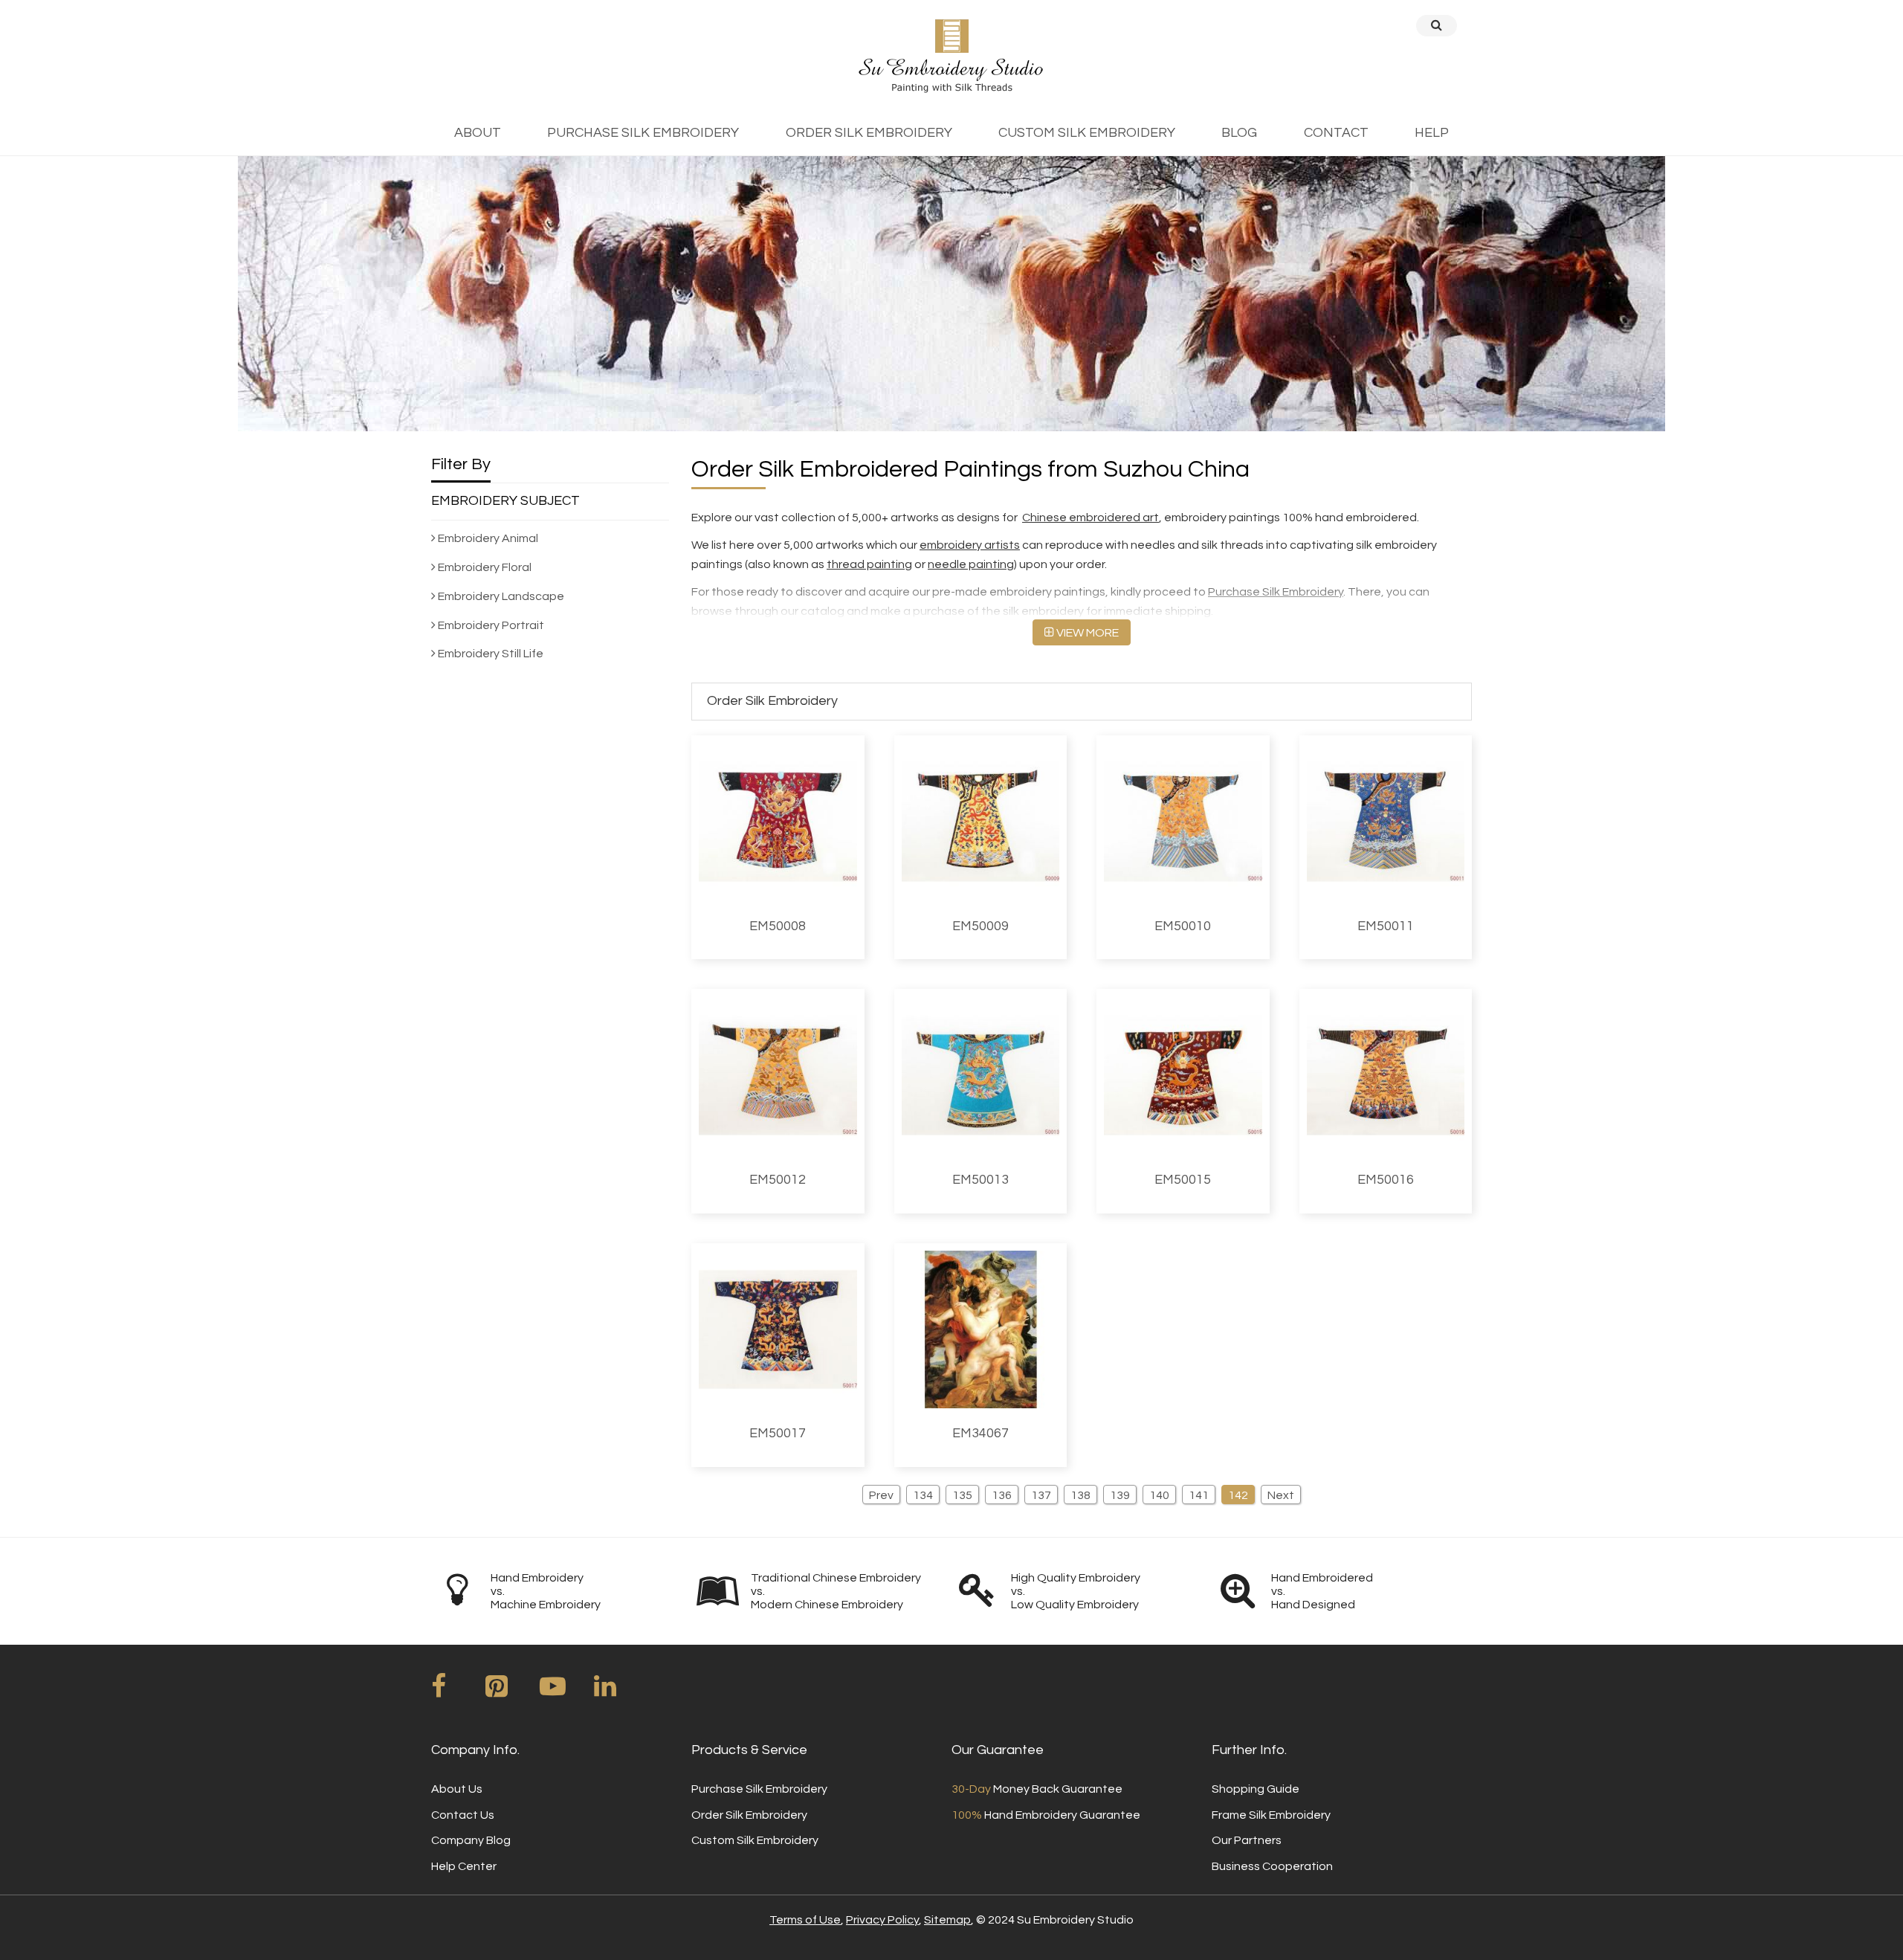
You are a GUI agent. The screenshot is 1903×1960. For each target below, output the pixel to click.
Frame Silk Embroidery (1271, 1815)
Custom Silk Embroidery (755, 1840)
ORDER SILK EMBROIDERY (869, 133)
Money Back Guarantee (1037, 1789)
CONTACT (1336, 133)
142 (1238, 1495)
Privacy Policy (882, 1920)
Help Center (464, 1866)
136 (1002, 1495)
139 (1120, 1495)
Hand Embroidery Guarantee (1046, 1815)
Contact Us (463, 1815)
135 (962, 1495)
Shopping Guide (1256, 1789)
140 (1159, 1495)
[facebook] (457, 1692)
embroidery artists (970, 545)
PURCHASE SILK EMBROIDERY (643, 133)
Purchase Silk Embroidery (1276, 592)
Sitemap (947, 1920)
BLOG (1239, 133)
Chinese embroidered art (1091, 518)
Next (1281, 1495)
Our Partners (1247, 1840)
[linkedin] (620, 1692)
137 (1041, 1495)
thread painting (869, 564)
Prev (881, 1495)
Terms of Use (805, 1920)
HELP (1432, 133)
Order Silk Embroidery (749, 1815)
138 (1080, 1495)
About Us (457, 1789)
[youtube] (566, 1692)
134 (923, 1495)
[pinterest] (511, 1692)
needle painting (971, 564)
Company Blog (471, 1840)
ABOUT (478, 133)
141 (1199, 1495)
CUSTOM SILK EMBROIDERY (1087, 133)
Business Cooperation (1272, 1866)
